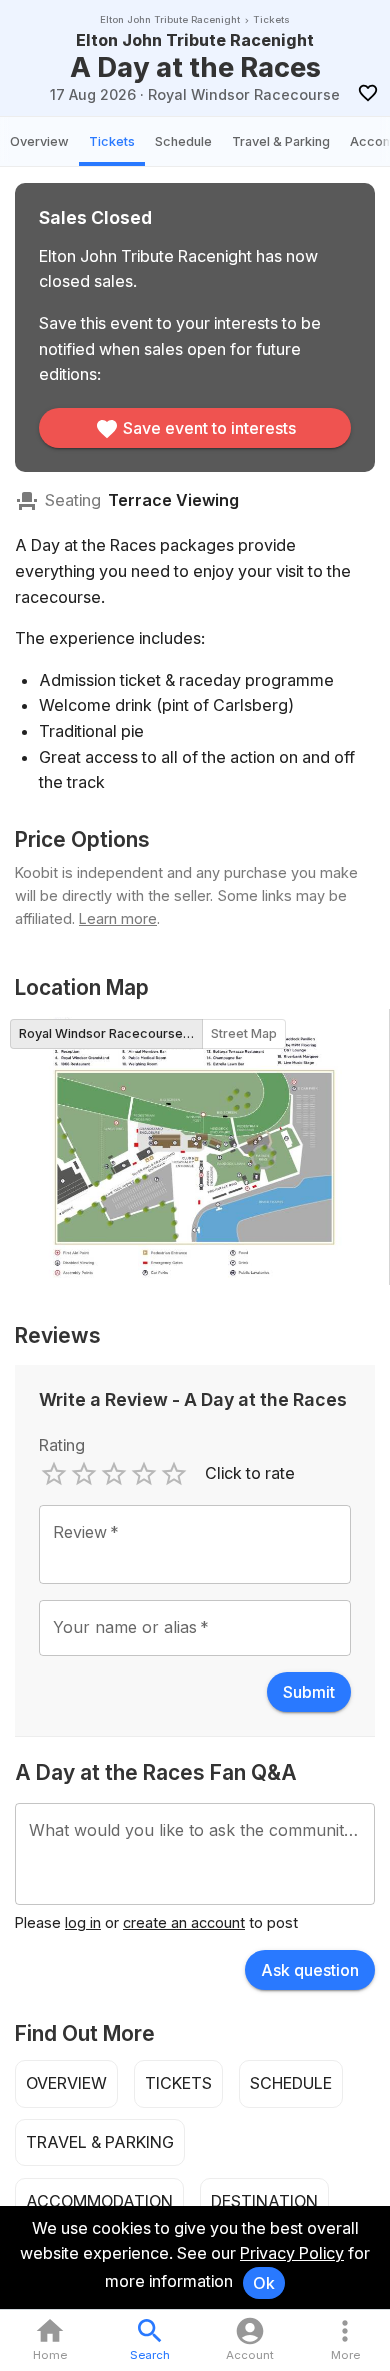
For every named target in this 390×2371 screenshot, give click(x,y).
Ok (264, 2283)
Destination (264, 2201)
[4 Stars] (144, 1474)
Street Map (244, 1033)
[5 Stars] (174, 1474)
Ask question (310, 1970)
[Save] (367, 93)
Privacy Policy (292, 2253)
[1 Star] (54, 1474)
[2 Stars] (84, 1474)
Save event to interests (209, 428)
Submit (309, 1692)
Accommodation (99, 2201)
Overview (39, 141)
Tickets (112, 141)
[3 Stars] (114, 1474)
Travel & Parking (281, 141)
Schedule (183, 141)
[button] (345, 2340)
